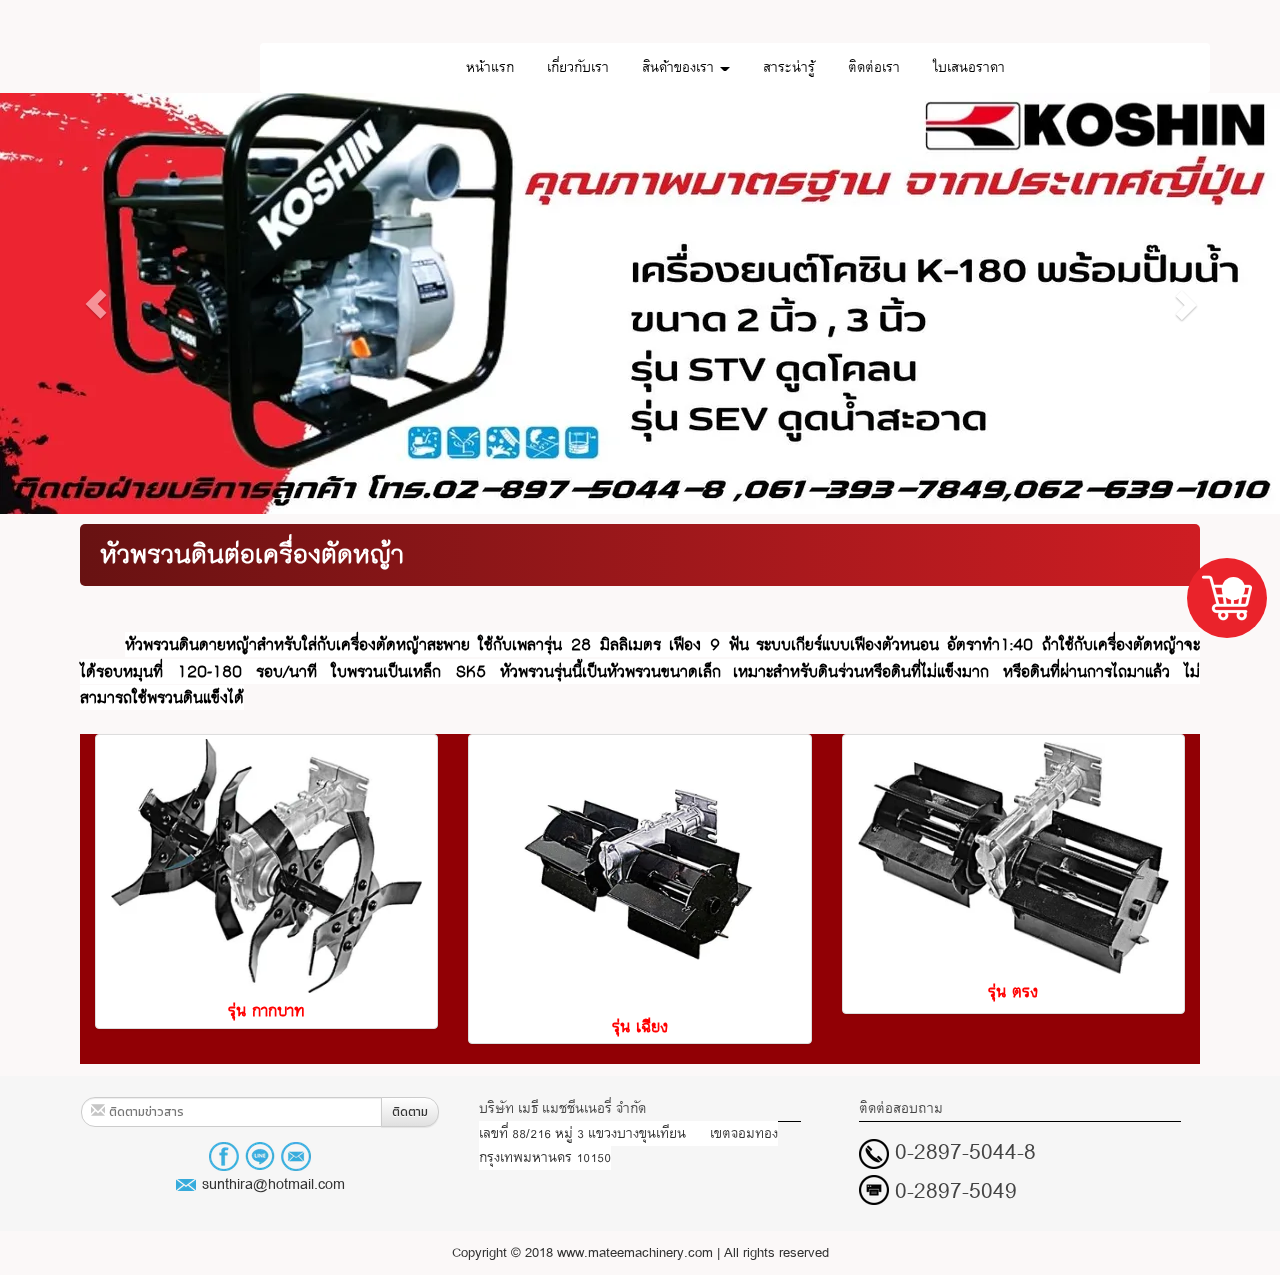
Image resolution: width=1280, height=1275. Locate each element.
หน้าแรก (490, 67)
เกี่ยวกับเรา (578, 67)
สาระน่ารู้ (789, 67)
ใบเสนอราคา (969, 67)
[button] (96, 303)
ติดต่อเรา (874, 67)
